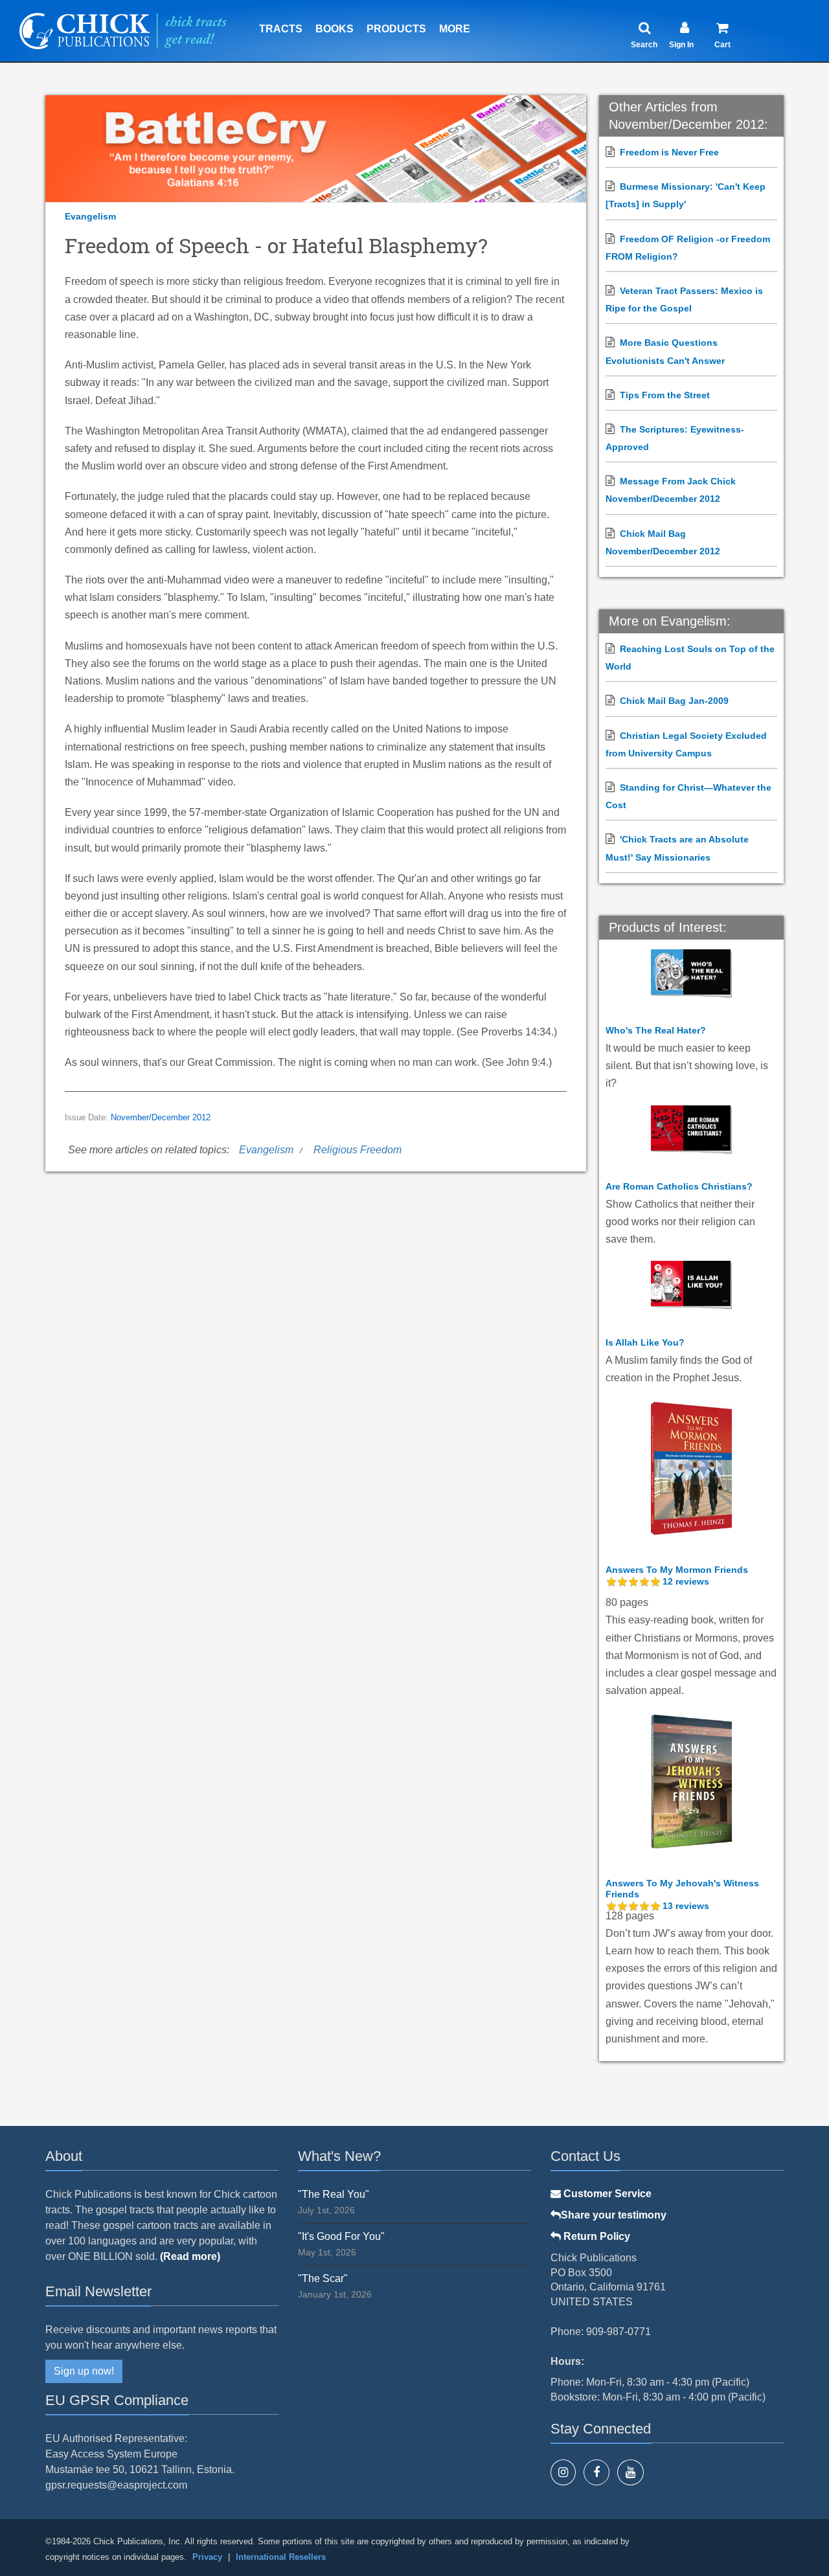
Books (335, 29)
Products (396, 29)
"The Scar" (323, 2278)
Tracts (281, 29)
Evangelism (90, 216)
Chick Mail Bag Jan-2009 (674, 701)
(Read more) (190, 2256)
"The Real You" (334, 2194)
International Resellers (281, 2557)
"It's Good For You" (341, 2236)
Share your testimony (614, 2215)
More (455, 29)
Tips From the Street (665, 395)
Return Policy (596, 2236)
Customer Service (606, 2194)
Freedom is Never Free (669, 152)
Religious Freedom (358, 1150)
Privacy (207, 2557)
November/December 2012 (161, 1118)
